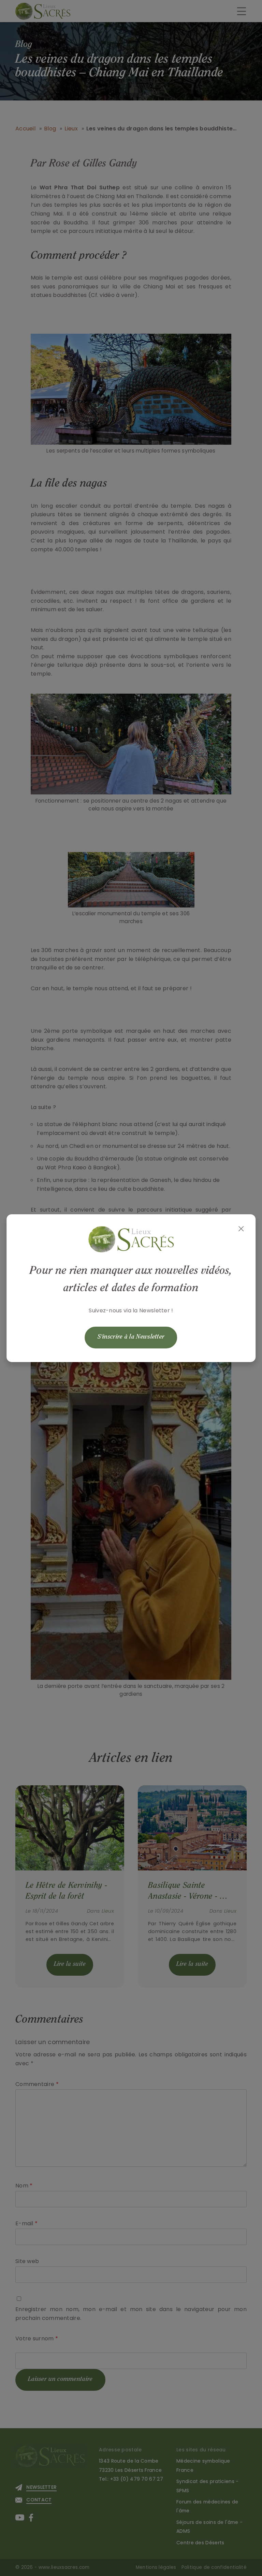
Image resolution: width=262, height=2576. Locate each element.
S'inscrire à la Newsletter (131, 1337)
